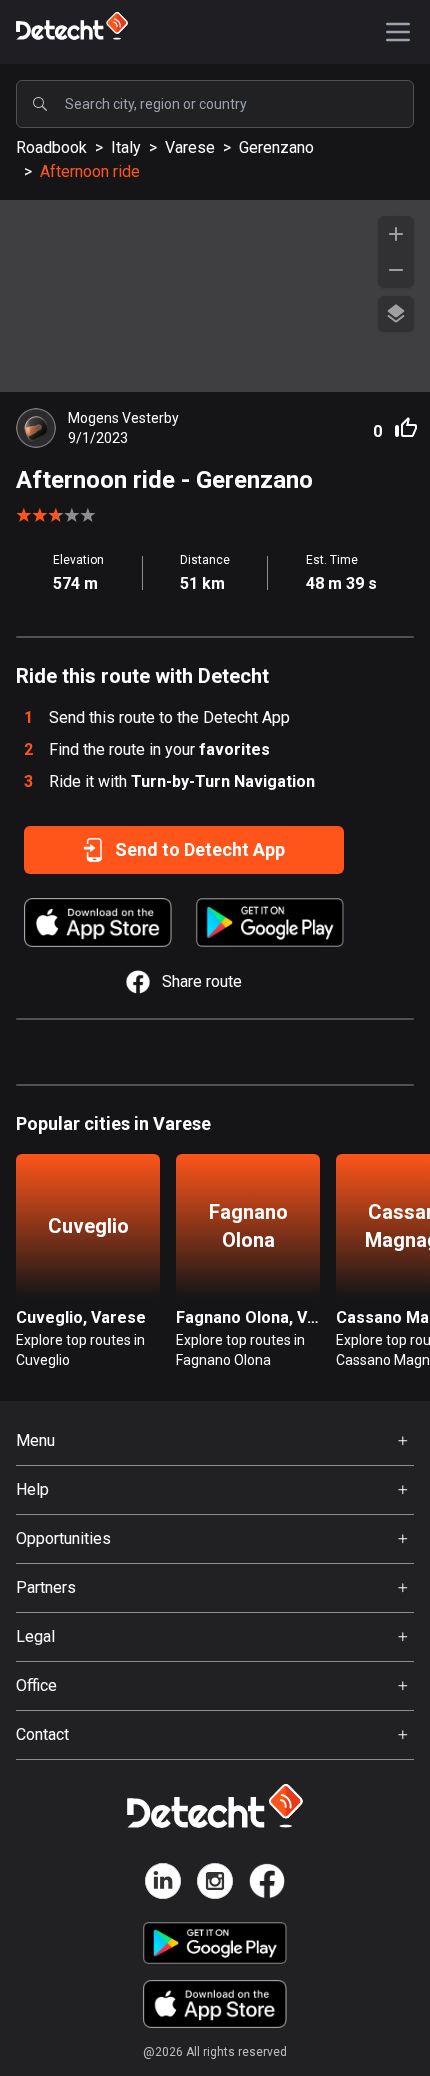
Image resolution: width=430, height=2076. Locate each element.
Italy (126, 147)
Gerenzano (276, 147)
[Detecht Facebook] (267, 1884)
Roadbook (51, 147)
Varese (190, 147)
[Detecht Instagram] (215, 1884)
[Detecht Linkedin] (163, 1884)
